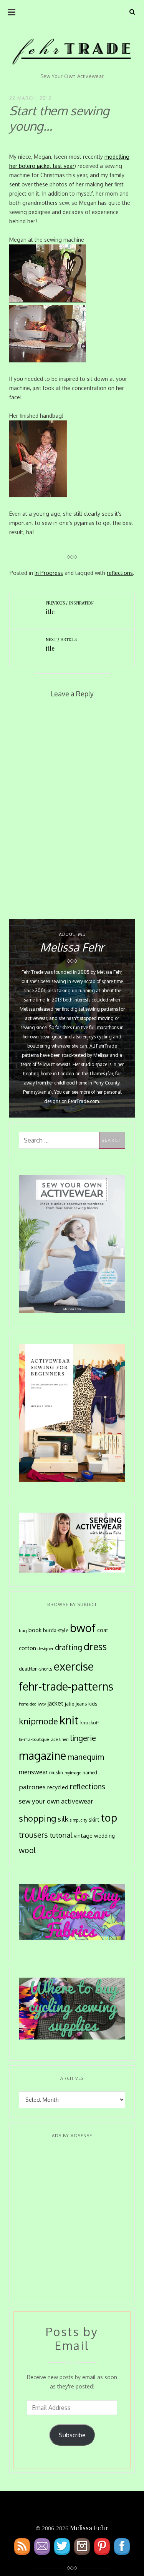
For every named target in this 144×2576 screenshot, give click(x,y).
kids (93, 1704)
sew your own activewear (56, 1801)
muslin (56, 1773)
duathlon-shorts (36, 1669)
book (35, 1630)
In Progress (49, 573)
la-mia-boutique (34, 1739)
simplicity (79, 1820)
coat (103, 1630)
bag (23, 1630)
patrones (32, 1787)
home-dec (27, 1704)
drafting (69, 1647)
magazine (42, 1756)
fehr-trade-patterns (66, 1686)
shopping (37, 1818)
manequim (86, 1757)
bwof (83, 1628)
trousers (33, 1835)
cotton (27, 1648)
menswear (33, 1772)
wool (27, 1850)
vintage (83, 1836)
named (90, 1773)
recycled (58, 1787)
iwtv (42, 1704)
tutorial (61, 1835)
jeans (81, 1704)
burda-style (56, 1630)
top (109, 1817)
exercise (74, 1666)
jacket (55, 1703)
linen (64, 1739)
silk (63, 1819)
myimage (73, 1773)
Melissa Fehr (89, 2528)
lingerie (83, 1738)
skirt (94, 1819)
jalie (70, 1704)
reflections (120, 573)
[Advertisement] (72, 2221)
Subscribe (72, 2435)
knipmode (38, 1721)
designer (46, 1648)
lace (54, 1739)
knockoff (90, 1723)
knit (69, 1720)
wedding (104, 1836)
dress (95, 1647)
